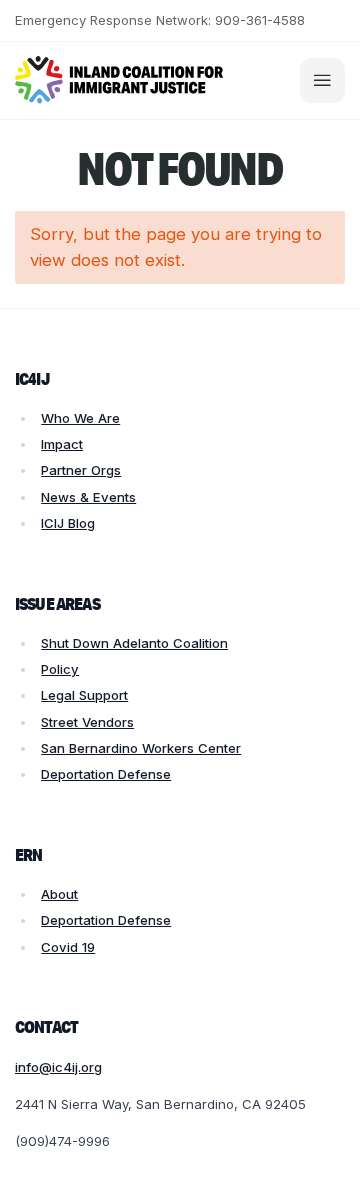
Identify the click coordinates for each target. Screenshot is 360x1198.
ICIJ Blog (68, 523)
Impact (62, 444)
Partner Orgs (81, 470)
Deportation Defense (106, 774)
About (59, 894)
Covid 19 (68, 947)
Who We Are (80, 418)
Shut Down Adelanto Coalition (134, 643)
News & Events (88, 497)
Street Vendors (87, 722)
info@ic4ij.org (58, 1067)
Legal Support (84, 695)
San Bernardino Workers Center (141, 748)
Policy (60, 669)
